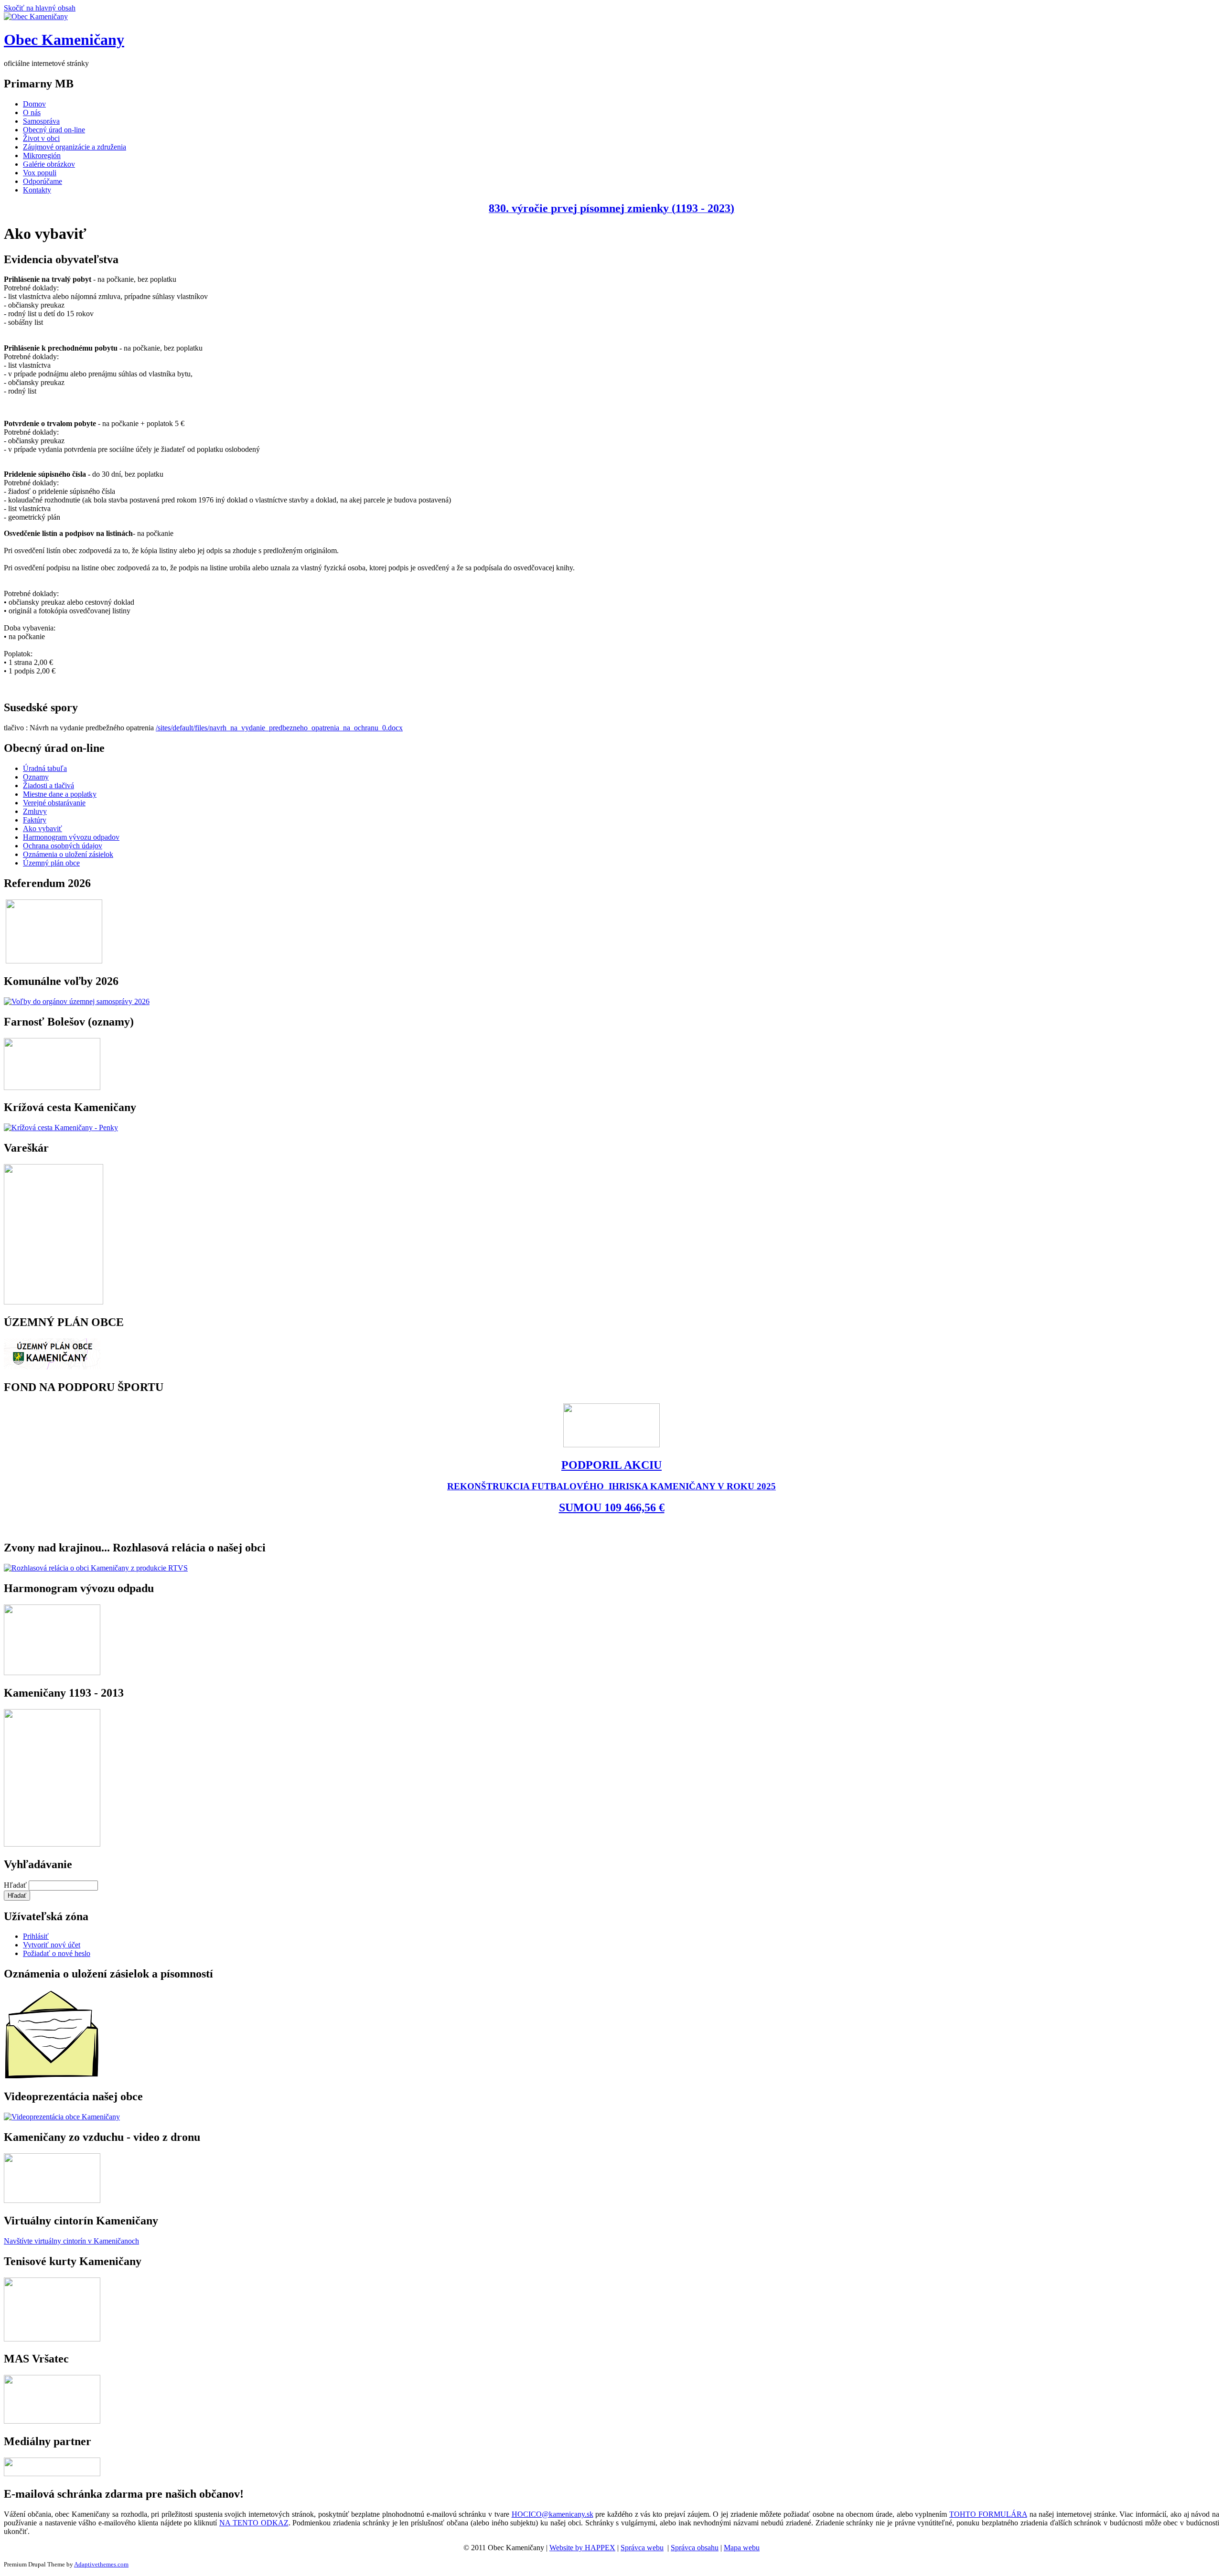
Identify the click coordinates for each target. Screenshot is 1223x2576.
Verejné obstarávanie (54, 803)
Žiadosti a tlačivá (48, 786)
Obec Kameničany (64, 40)
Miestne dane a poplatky (60, 794)
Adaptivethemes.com (101, 2564)
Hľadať (16, 1885)
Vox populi (40, 173)
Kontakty (37, 190)
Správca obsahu (695, 2548)
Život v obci (41, 138)
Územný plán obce (51, 863)
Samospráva (41, 121)
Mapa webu (742, 2548)
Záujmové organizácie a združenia (75, 147)
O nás (32, 112)
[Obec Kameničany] (36, 16)
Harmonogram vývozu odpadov (71, 837)
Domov (34, 104)
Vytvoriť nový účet (52, 1945)
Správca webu (642, 2548)
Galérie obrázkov (49, 164)
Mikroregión (42, 155)
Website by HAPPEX (582, 2548)
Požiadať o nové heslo (57, 1953)
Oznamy (36, 777)
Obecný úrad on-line (54, 130)
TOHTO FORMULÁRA (988, 2514)
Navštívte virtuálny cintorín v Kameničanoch (71, 2241)
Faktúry (35, 820)
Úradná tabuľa (45, 768)
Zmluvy (35, 811)
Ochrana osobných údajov (63, 846)
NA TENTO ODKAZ (254, 2523)
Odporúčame (43, 181)
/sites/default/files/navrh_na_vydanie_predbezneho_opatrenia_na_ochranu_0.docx (279, 728)
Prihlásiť (36, 1936)
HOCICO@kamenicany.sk (552, 2514)
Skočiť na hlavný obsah (40, 8)
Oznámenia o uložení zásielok (68, 854)
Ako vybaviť (43, 828)
